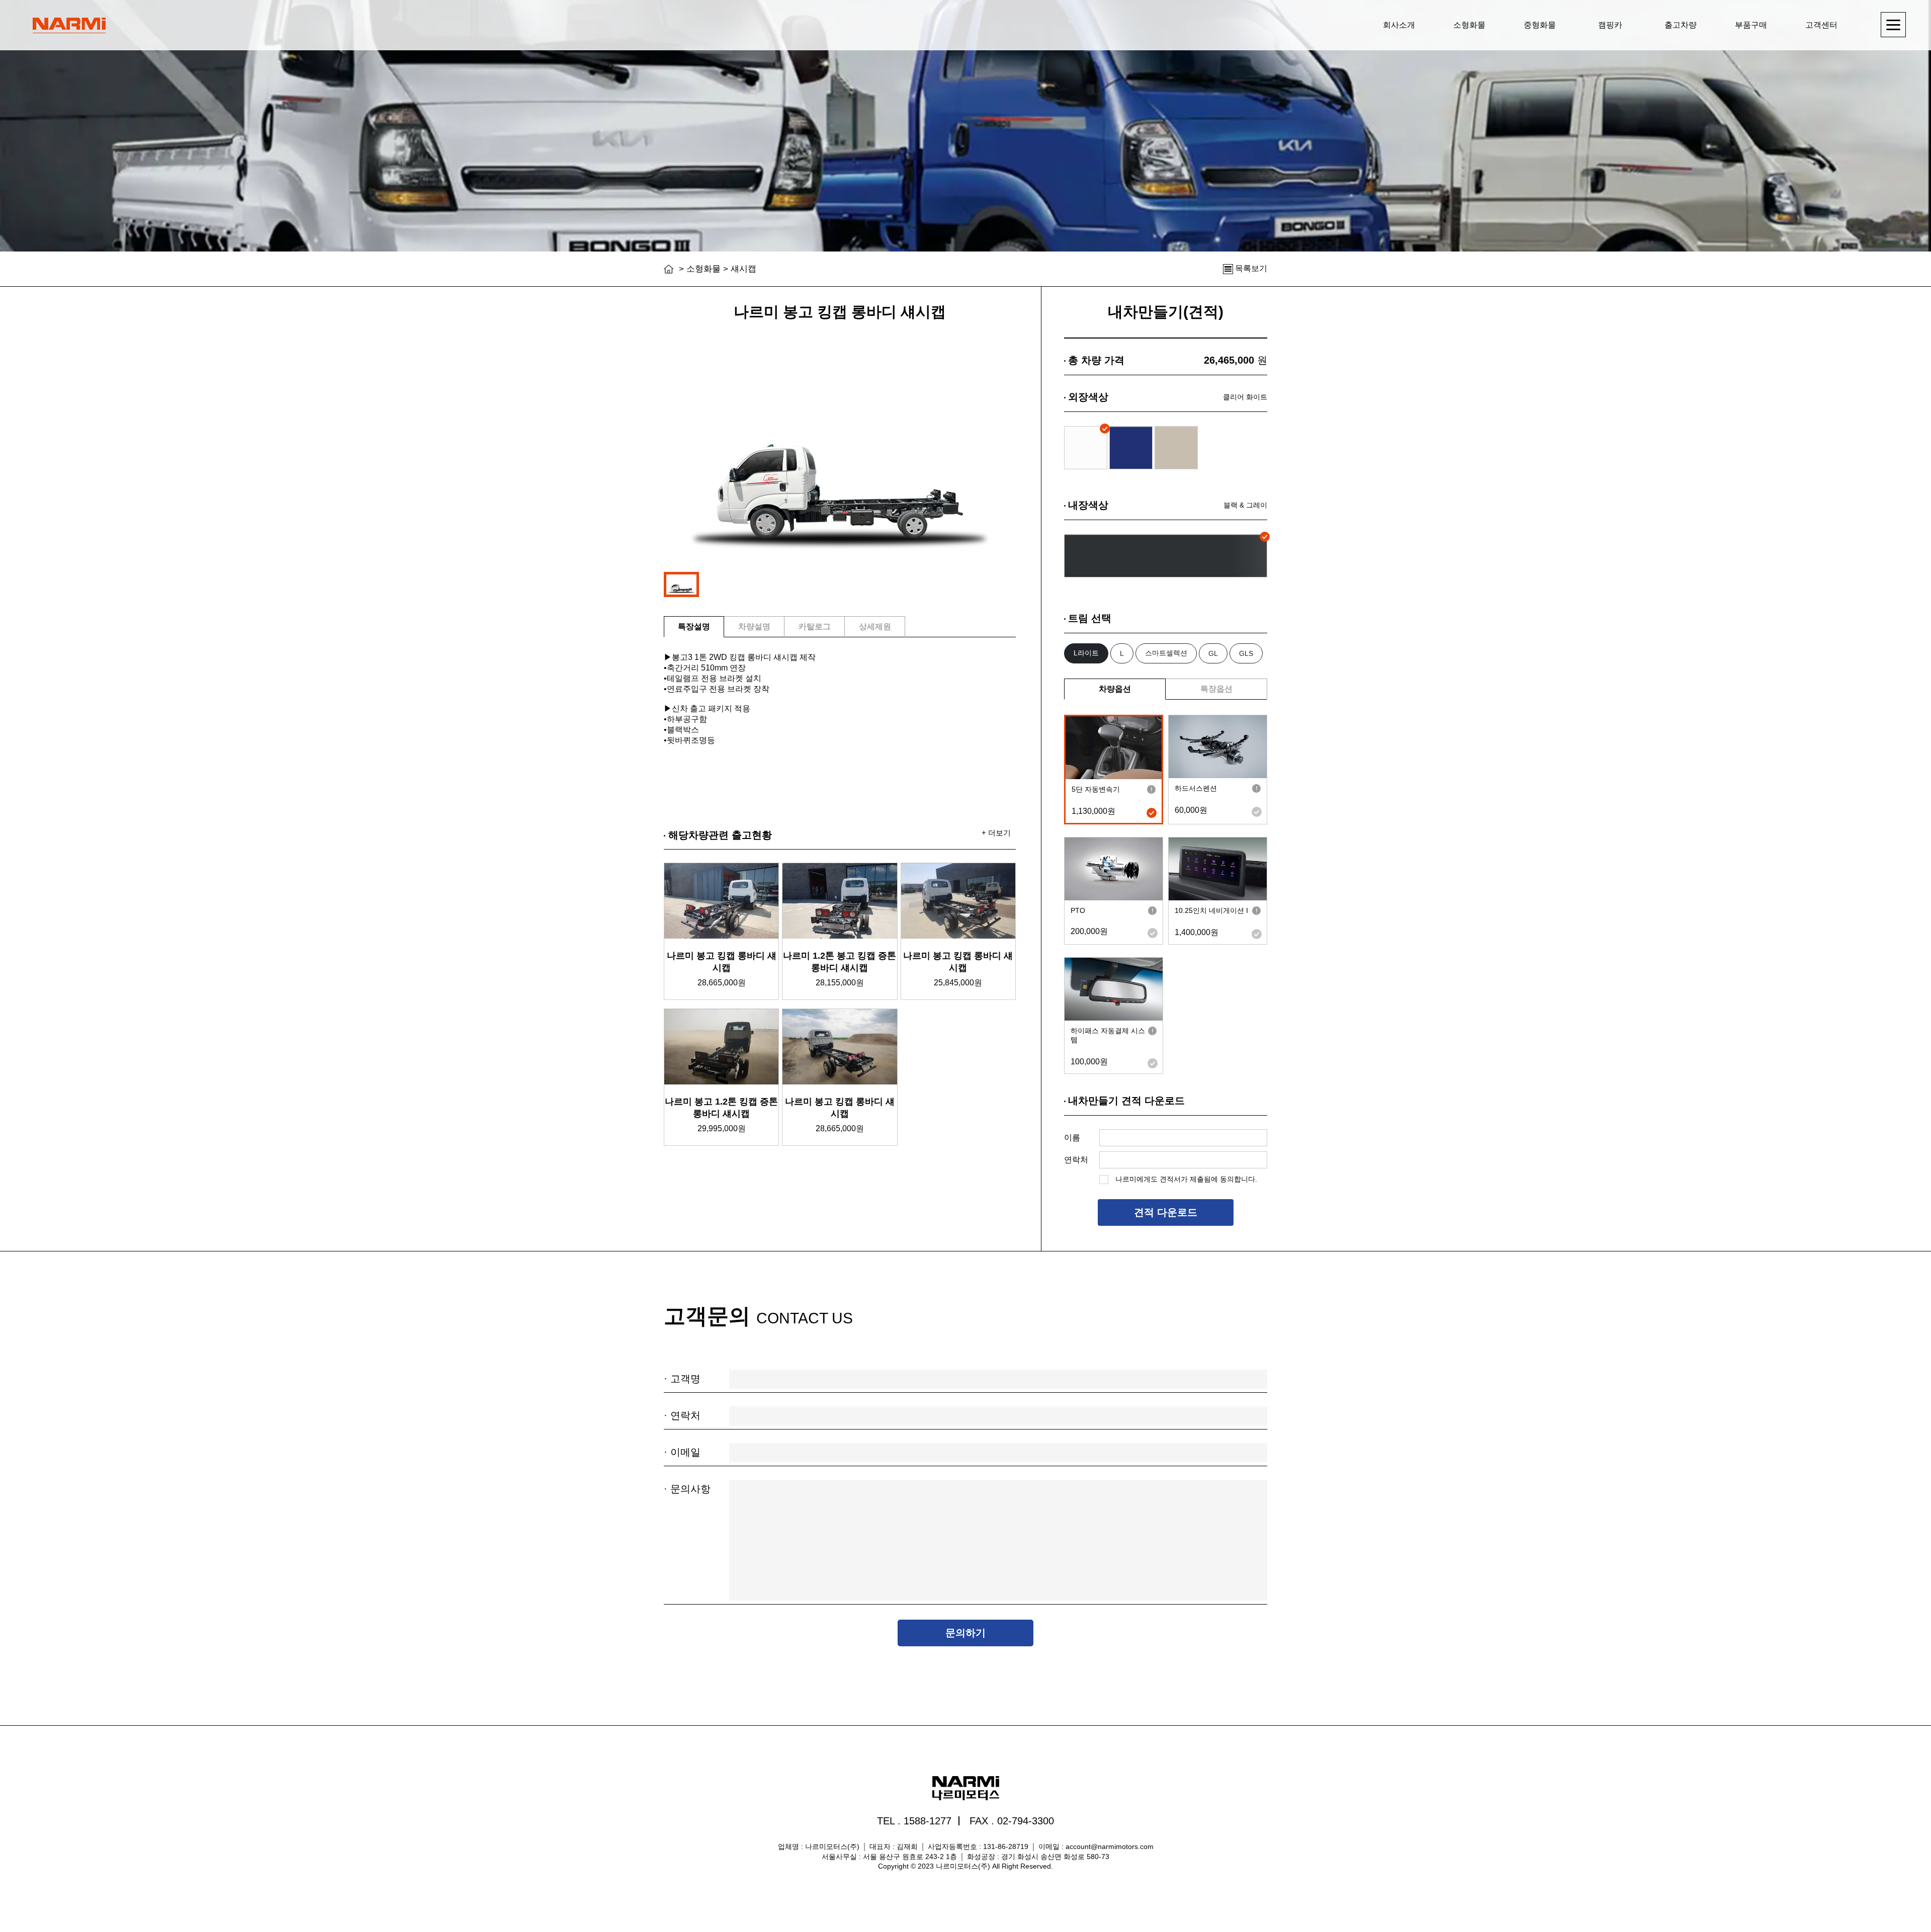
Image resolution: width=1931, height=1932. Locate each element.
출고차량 (1681, 25)
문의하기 (965, 1633)
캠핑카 (1610, 25)
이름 (1072, 1138)
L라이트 (1086, 653)
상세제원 (875, 626)
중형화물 (1540, 25)
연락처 (1076, 1160)
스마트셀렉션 (1166, 653)
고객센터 (1821, 25)
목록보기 (1250, 268)
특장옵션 (1216, 689)
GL (1213, 653)
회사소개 (1399, 25)
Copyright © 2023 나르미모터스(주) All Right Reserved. (965, 1866)
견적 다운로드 (1166, 1212)
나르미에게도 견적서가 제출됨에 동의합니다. (1185, 1179)
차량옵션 (1115, 689)
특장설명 (694, 626)
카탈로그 (815, 626)
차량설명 (754, 626)
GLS (1246, 653)
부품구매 (1751, 25)
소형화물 (1469, 25)
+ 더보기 (996, 833)
